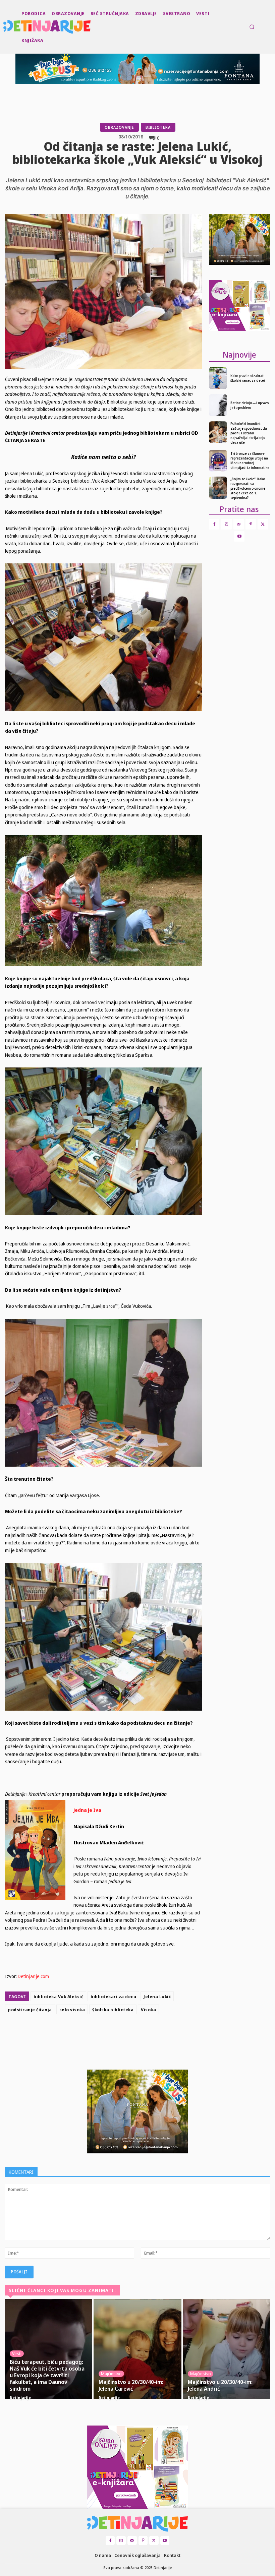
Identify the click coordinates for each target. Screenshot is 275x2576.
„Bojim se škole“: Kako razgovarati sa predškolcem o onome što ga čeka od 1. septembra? (248, 488)
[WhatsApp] (148, 2034)
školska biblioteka (113, 2010)
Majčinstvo (111, 2374)
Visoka (148, 2010)
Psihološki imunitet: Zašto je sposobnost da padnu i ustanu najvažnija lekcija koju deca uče (249, 433)
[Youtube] (239, 536)
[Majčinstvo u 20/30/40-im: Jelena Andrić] (227, 2349)
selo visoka (72, 2010)
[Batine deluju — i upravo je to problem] (218, 405)
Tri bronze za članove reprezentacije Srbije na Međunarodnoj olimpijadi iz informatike (250, 461)
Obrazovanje (119, 127)
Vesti (17, 2353)
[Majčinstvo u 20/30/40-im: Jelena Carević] (137, 2349)
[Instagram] (226, 524)
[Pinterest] (133, 2034)
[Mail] (239, 524)
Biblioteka (158, 127)
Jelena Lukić (157, 1997)
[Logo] (4, 27)
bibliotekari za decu (113, 1997)
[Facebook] (102, 2034)
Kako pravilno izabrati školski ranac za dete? (248, 378)
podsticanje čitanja (30, 2010)
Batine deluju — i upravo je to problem (250, 405)
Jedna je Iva (87, 1810)
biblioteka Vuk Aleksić (58, 1997)
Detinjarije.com (33, 1976)
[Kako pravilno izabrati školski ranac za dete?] (218, 378)
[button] (252, 27)
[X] (117, 2034)
